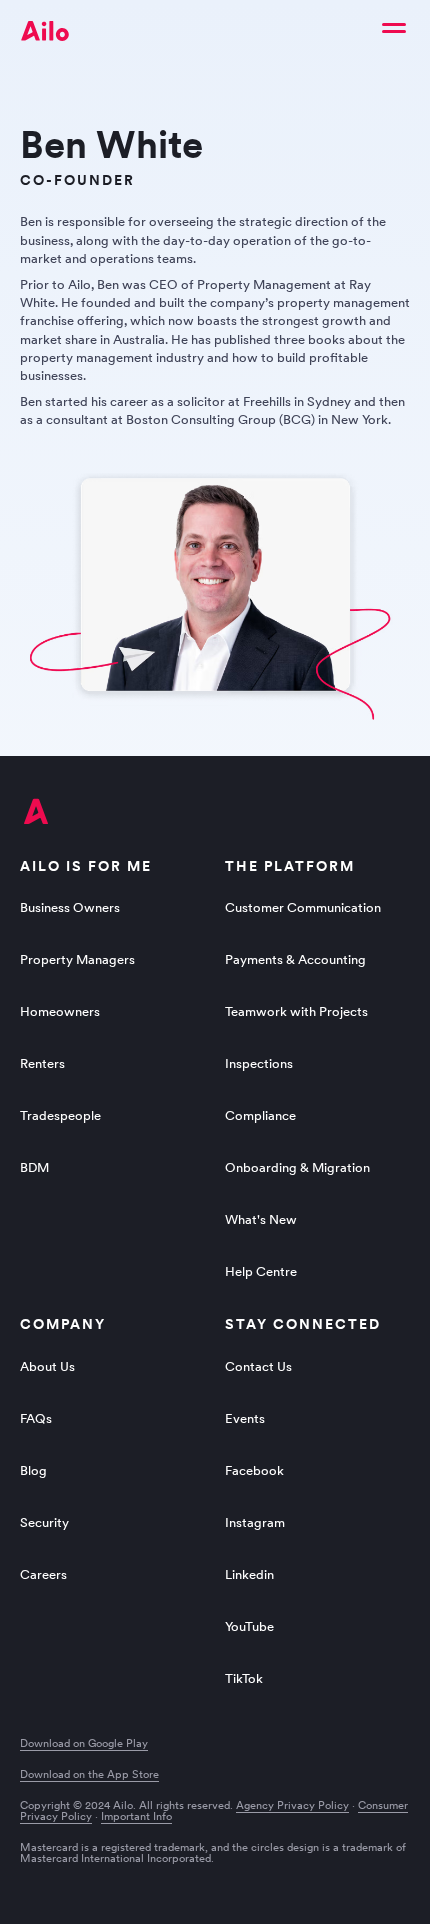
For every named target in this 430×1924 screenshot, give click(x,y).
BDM (34, 1167)
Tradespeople (60, 1115)
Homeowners (60, 1011)
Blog (33, 1470)
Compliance (260, 1115)
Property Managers (77, 959)
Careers (43, 1574)
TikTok (244, 1678)
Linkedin (249, 1574)
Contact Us (258, 1366)
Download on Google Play (84, 1743)
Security (44, 1522)
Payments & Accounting (295, 959)
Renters (42, 1063)
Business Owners (70, 907)
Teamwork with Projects (296, 1011)
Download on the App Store (89, 1774)
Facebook (254, 1470)
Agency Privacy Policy (292, 1805)
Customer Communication (303, 907)
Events (245, 1418)
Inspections (259, 1063)
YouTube (249, 1626)
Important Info (136, 1816)
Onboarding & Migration (297, 1167)
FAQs (36, 1418)
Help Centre (261, 1271)
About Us (47, 1366)
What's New (261, 1219)
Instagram (255, 1522)
